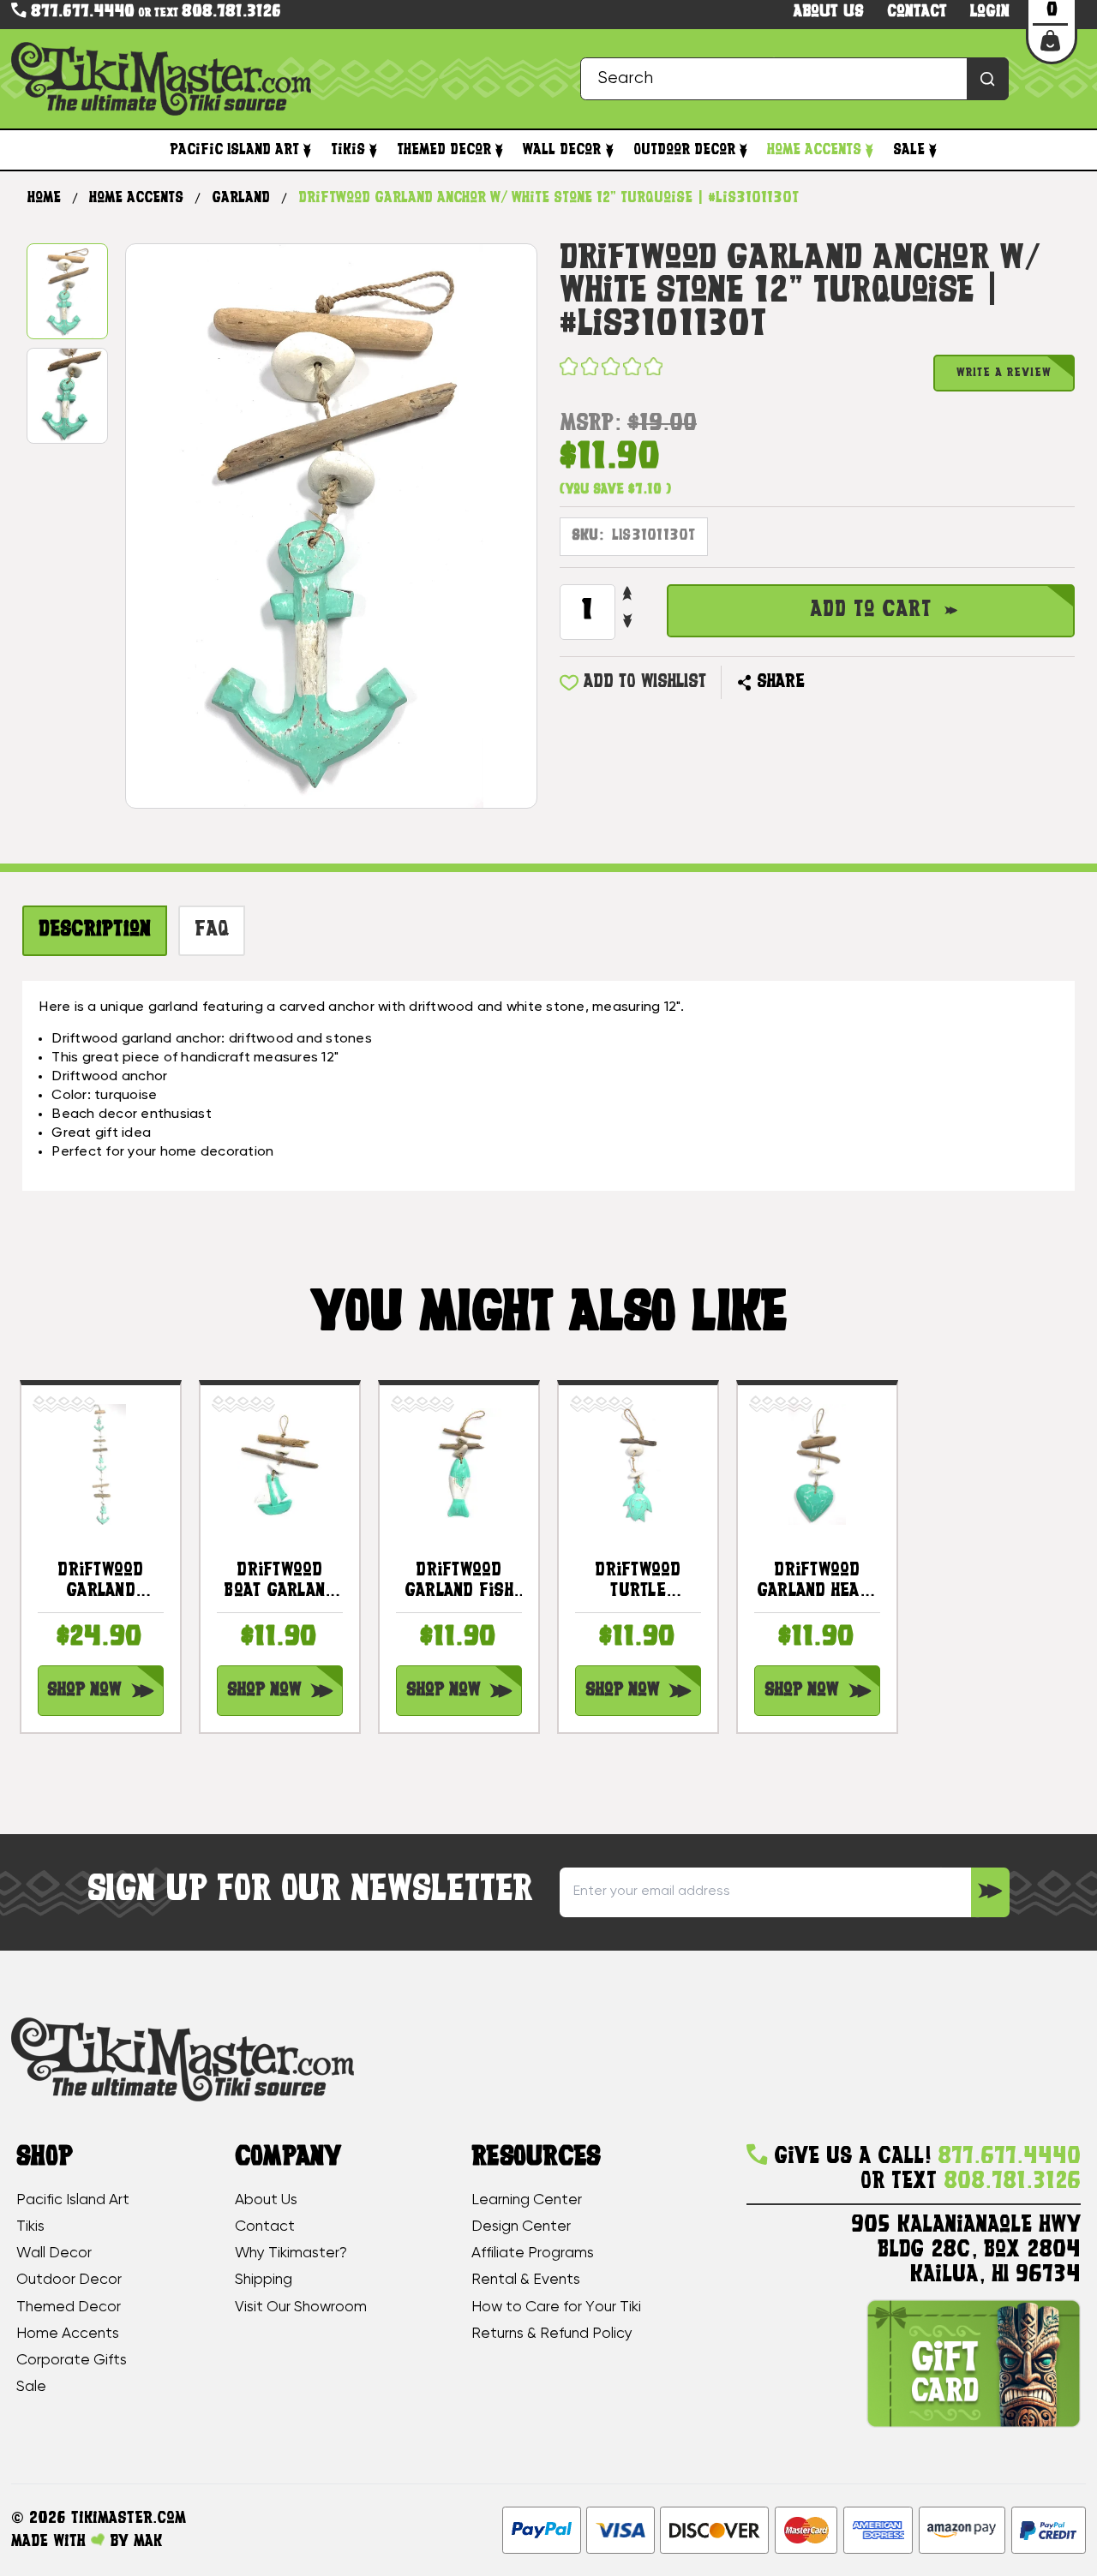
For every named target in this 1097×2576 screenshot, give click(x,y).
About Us (266, 2200)
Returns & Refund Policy (552, 2334)
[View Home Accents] (869, 150)
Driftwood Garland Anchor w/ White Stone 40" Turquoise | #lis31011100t (100, 1582)
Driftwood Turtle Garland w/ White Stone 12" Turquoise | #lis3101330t (638, 1582)
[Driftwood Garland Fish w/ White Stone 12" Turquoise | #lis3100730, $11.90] (459, 1464)
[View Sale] (933, 150)
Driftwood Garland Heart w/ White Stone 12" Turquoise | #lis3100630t (818, 1582)
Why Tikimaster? (291, 2253)
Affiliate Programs (533, 2253)
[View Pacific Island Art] (307, 150)
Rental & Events (526, 2280)
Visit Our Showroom (301, 2307)
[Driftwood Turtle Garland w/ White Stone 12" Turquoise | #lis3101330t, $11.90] (638, 1464)
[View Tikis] (373, 150)
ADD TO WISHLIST (645, 682)
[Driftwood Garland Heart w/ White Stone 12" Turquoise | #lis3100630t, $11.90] (817, 1464)
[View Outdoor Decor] (743, 150)
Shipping (264, 2280)
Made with (51, 2542)
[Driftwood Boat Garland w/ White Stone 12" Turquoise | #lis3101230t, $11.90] (280, 1464)
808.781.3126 (231, 12)
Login (990, 12)
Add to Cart (871, 610)
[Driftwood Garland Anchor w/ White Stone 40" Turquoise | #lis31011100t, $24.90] (101, 1464)
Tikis (348, 150)
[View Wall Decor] (609, 150)
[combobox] (794, 78)
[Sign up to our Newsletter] (990, 1892)
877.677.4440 (80, 12)
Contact (917, 12)
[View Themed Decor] (499, 150)
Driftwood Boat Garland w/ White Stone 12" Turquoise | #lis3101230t (280, 1582)
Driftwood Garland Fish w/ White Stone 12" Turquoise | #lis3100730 (459, 1582)
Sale (909, 150)
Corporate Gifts (72, 2360)
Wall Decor (562, 150)
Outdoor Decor (684, 150)
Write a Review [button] (1004, 373)
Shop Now (84, 1691)
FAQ (212, 930)
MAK (148, 2542)
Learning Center (527, 2200)
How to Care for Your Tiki (556, 2307)
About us (829, 12)
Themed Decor (444, 150)
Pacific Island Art (234, 150)
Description (95, 930)
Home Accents (814, 150)
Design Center (521, 2226)
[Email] (825, 683)
